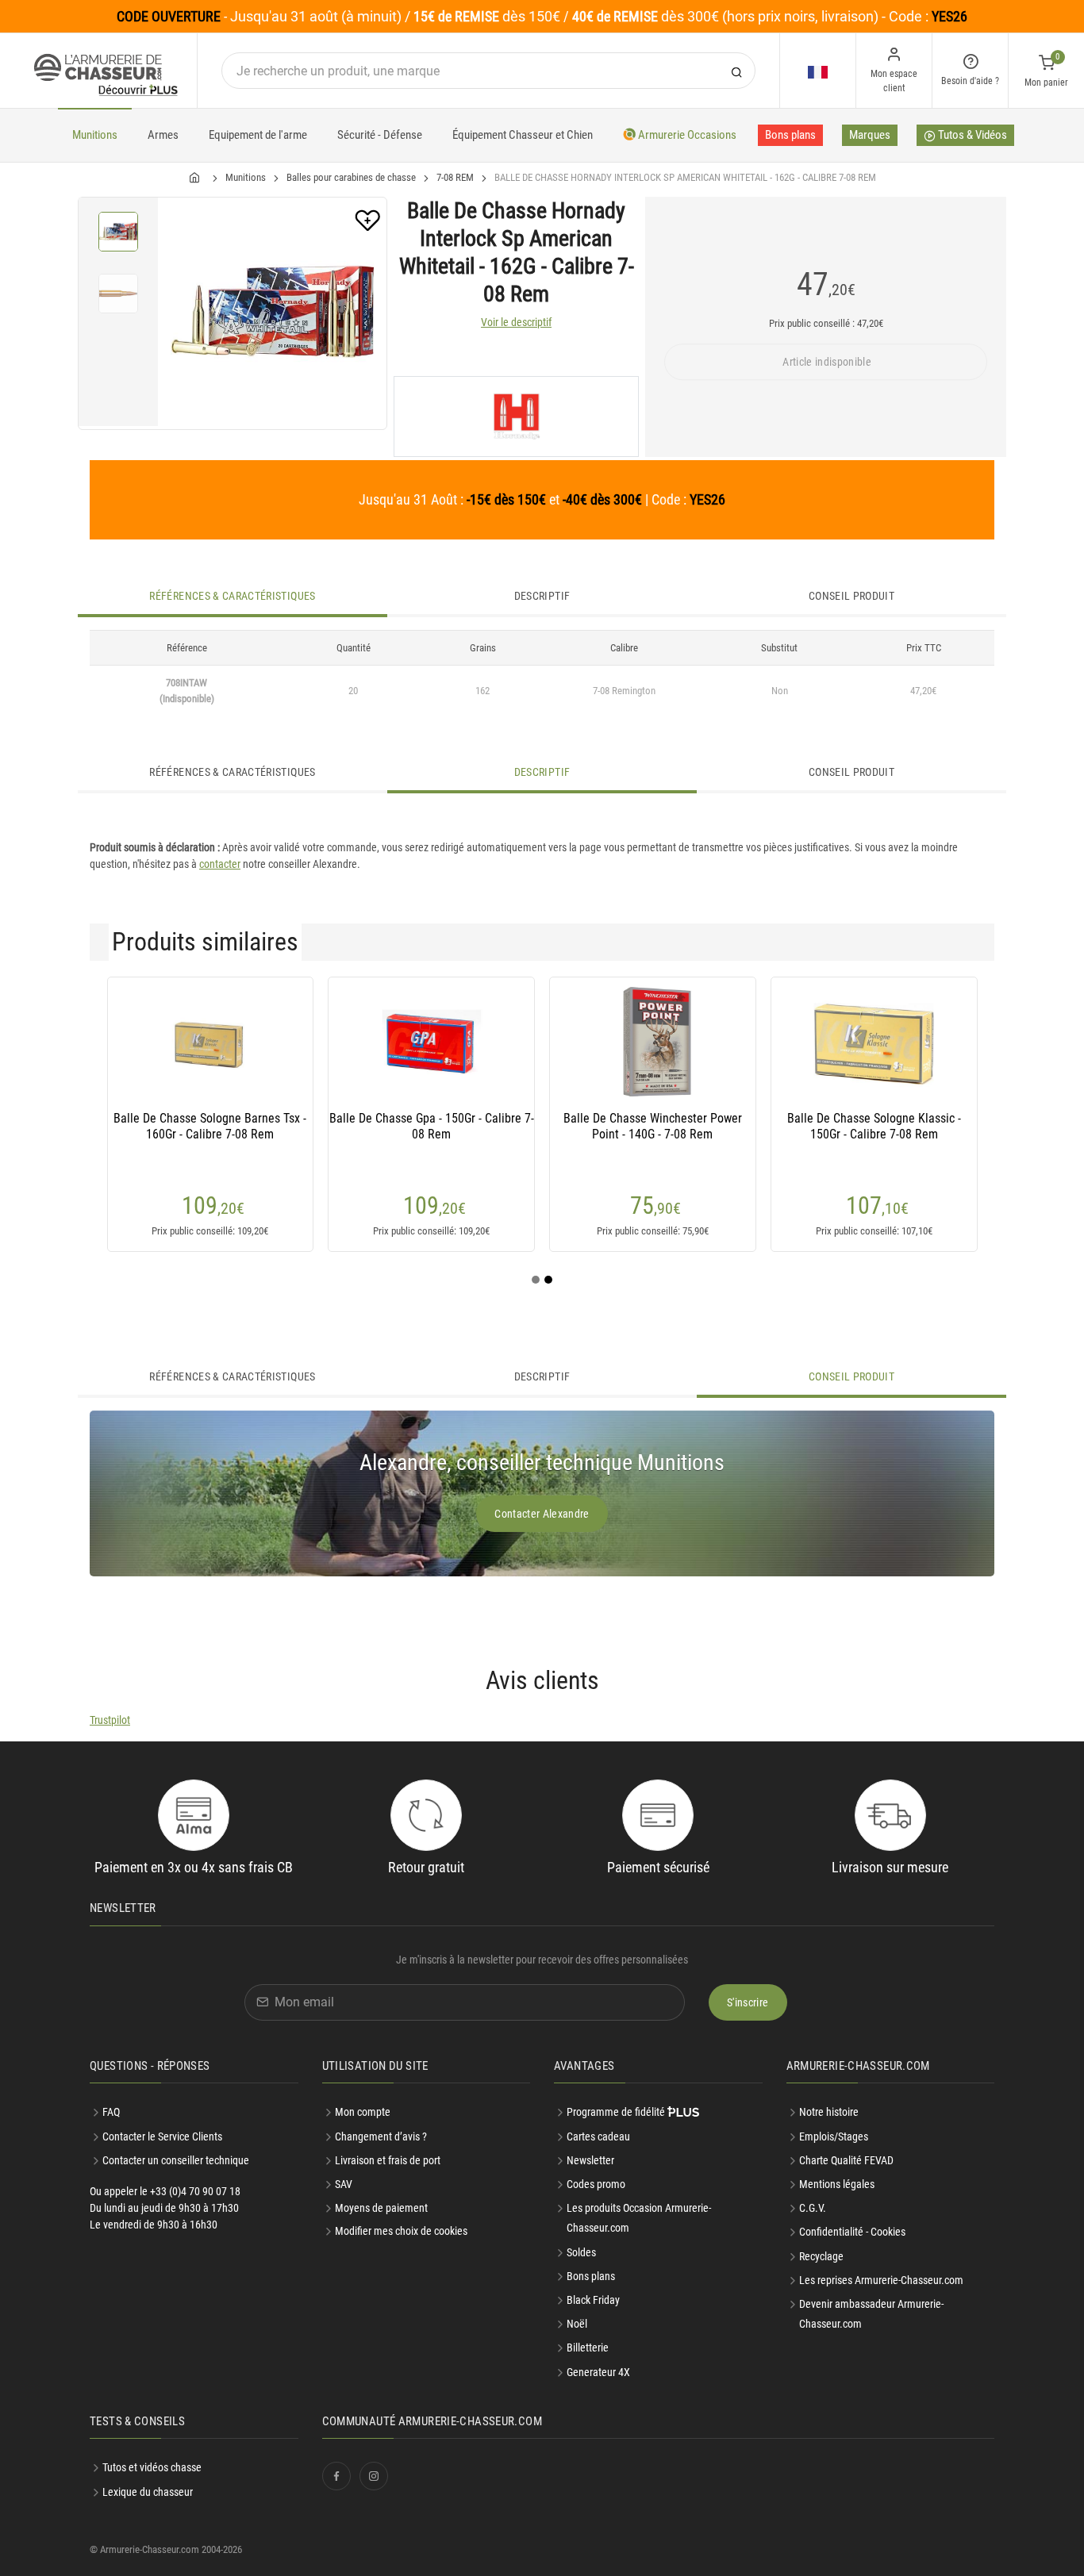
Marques (870, 135)
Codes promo (596, 2184)
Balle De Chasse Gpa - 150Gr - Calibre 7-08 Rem (432, 1126)
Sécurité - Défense (380, 135)
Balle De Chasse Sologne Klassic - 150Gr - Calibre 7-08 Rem (874, 1126)
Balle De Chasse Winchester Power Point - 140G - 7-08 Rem (653, 1126)
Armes (163, 135)
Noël (577, 2324)
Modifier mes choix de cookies (401, 2231)
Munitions (95, 135)
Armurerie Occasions (686, 135)
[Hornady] (516, 417)
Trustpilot (110, 1720)
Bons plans (790, 135)
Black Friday (593, 2300)
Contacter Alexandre (542, 1514)
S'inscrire (748, 2002)
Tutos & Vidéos (971, 135)
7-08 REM (455, 177)
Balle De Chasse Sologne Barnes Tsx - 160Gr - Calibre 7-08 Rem (210, 1126)
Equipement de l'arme (258, 135)
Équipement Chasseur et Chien (523, 135)
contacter (220, 864)
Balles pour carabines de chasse (351, 177)
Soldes (581, 2252)
